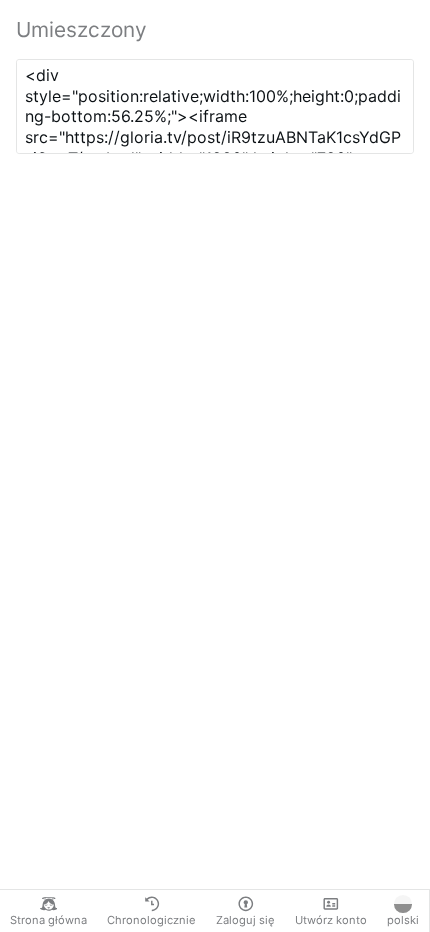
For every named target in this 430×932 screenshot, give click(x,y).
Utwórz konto (331, 920)
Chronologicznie (151, 920)
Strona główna (48, 920)
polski (403, 920)
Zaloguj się (245, 920)
